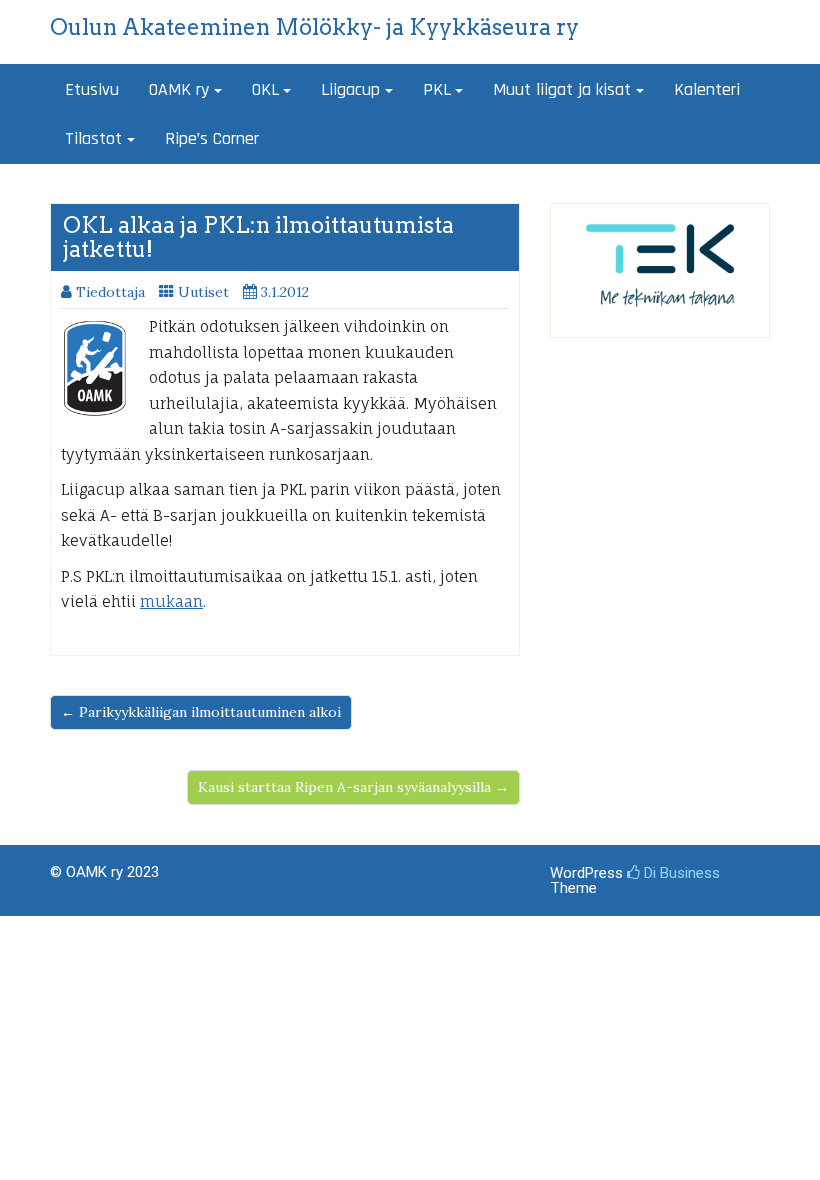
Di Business (680, 873)
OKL (265, 89)
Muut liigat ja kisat (562, 89)
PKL (437, 89)
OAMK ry (179, 89)
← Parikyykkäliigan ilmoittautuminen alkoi (201, 712)
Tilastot (93, 138)
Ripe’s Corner (212, 138)
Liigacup (350, 89)
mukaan (171, 601)
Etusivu (92, 89)
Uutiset (203, 292)
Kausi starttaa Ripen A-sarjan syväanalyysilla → (353, 787)
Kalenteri (707, 89)
